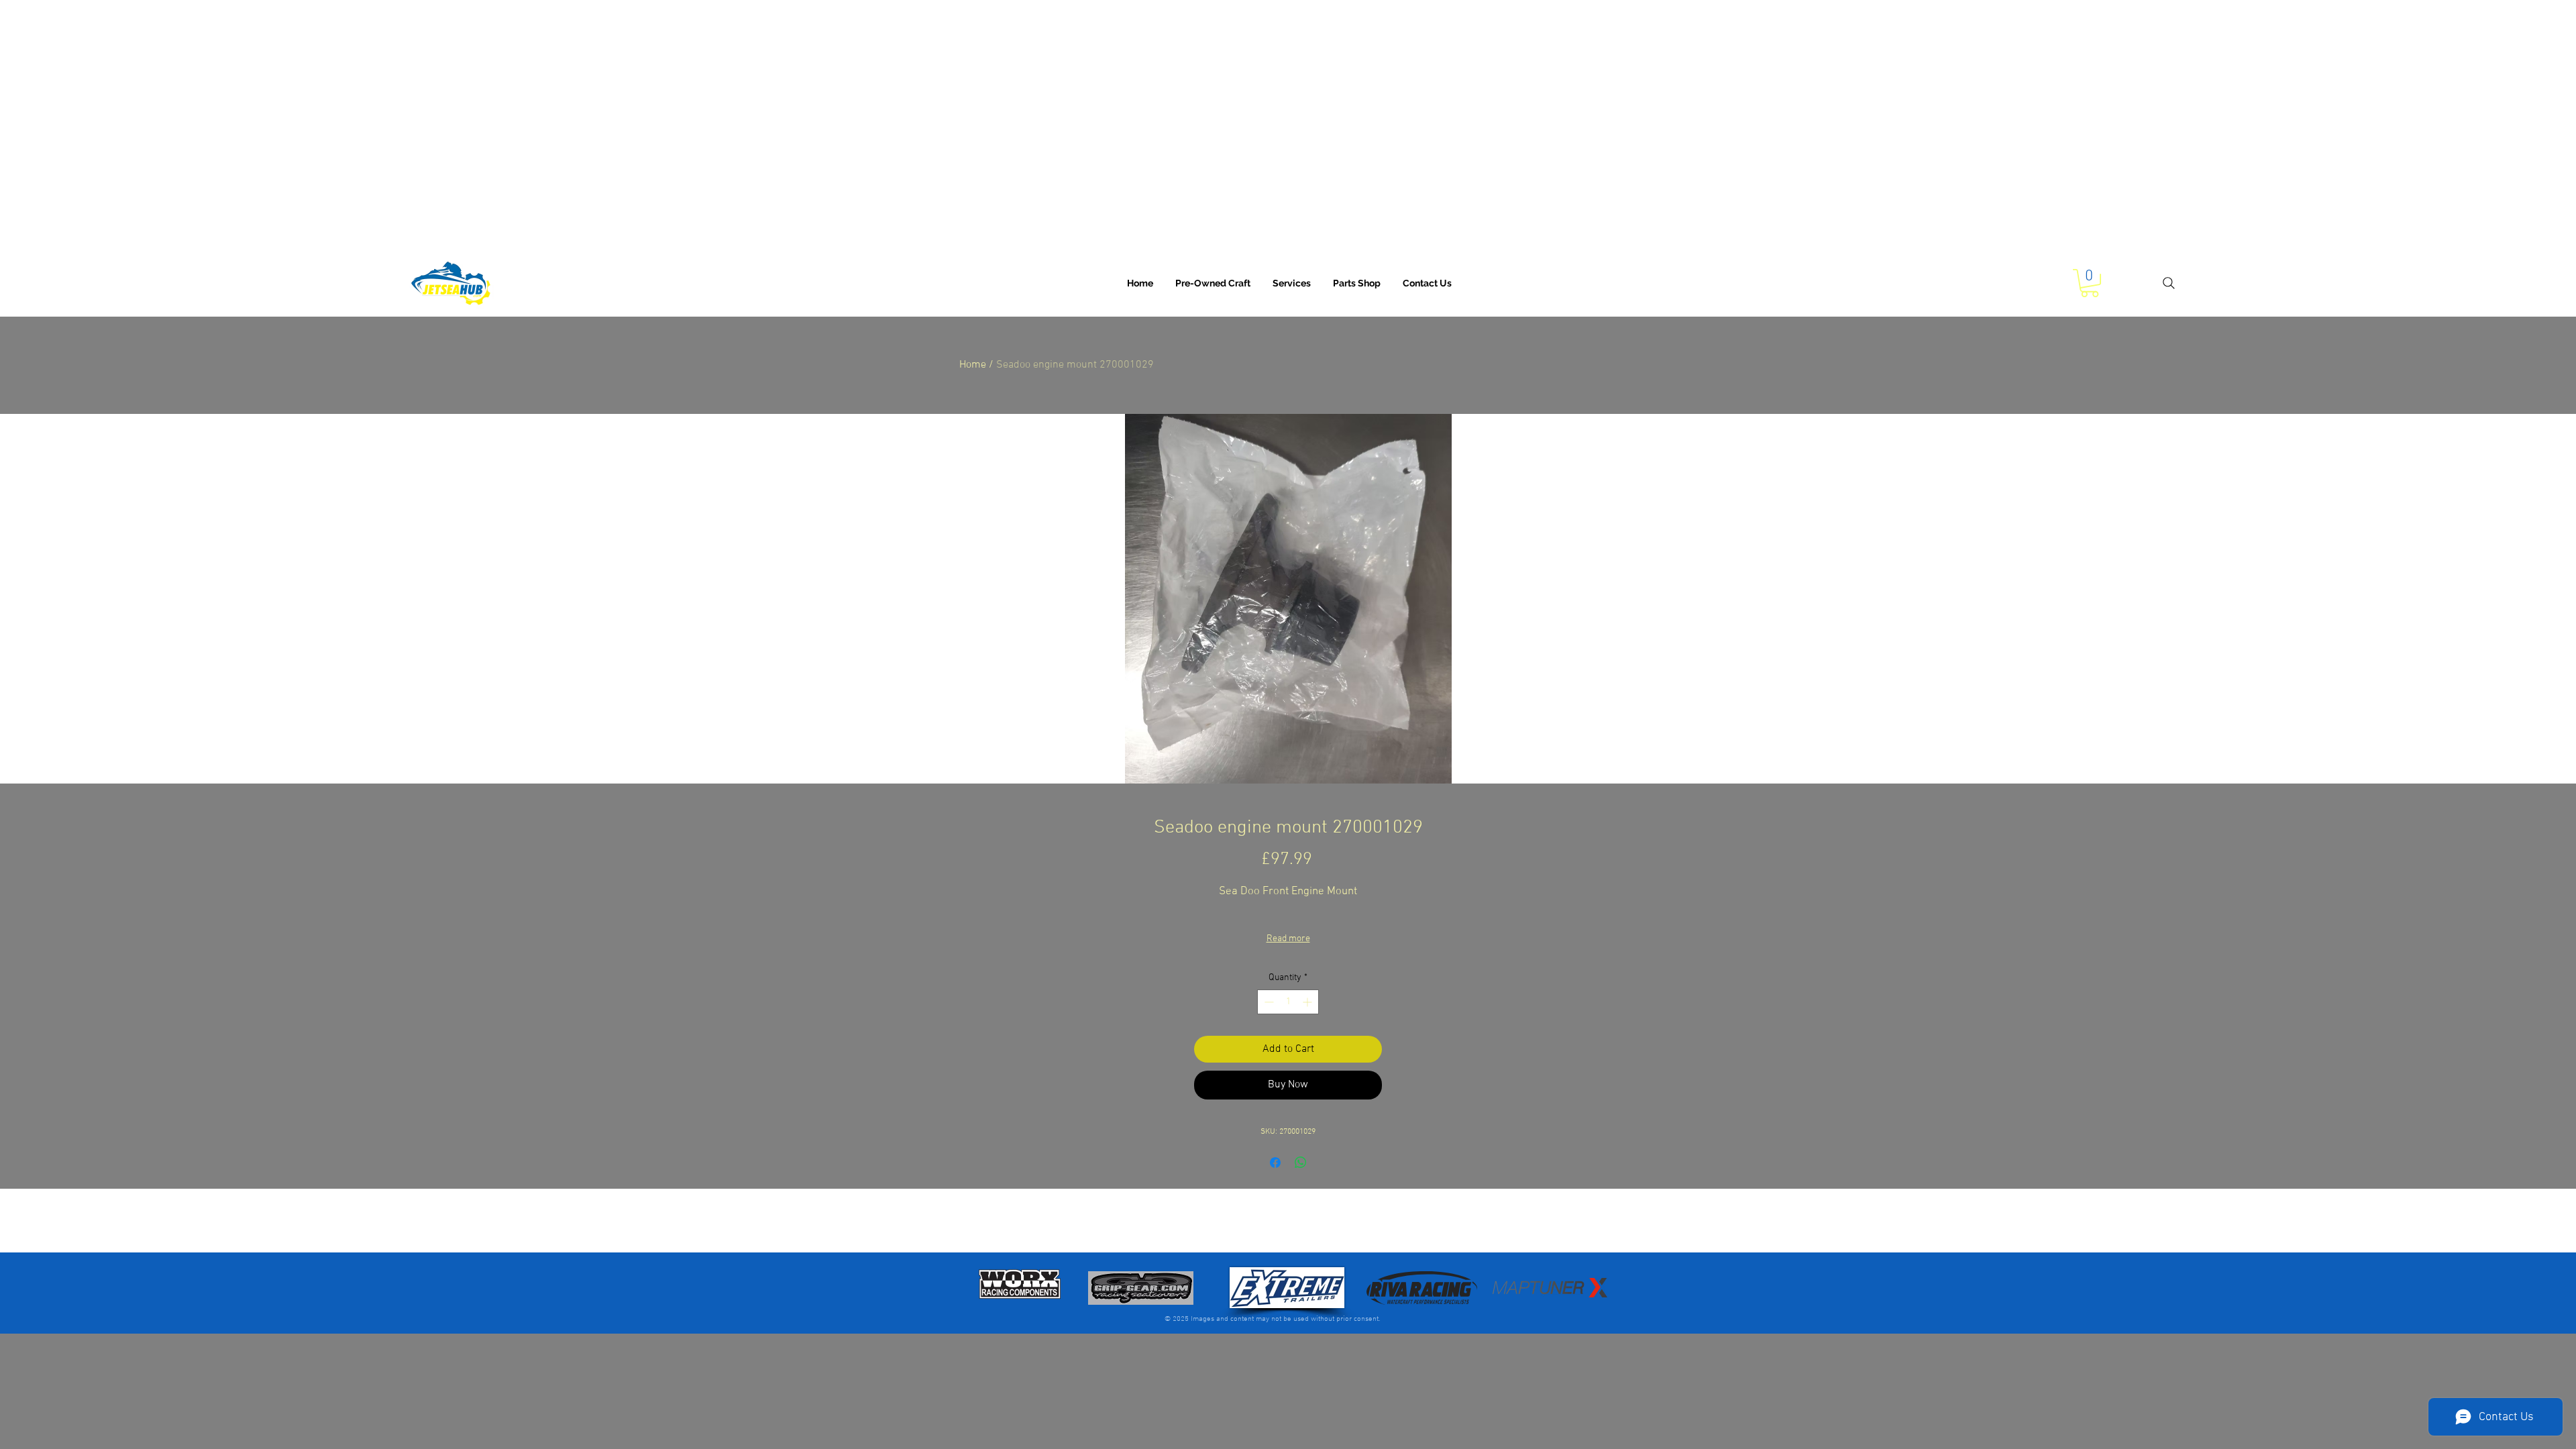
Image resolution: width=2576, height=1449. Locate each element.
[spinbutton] (1288, 1002)
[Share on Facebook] (1275, 1163)
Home (973, 365)
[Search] (2168, 283)
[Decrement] (1268, 1002)
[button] (1292, 283)
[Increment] (1308, 1002)
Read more (1288, 939)
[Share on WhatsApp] (1301, 1163)
